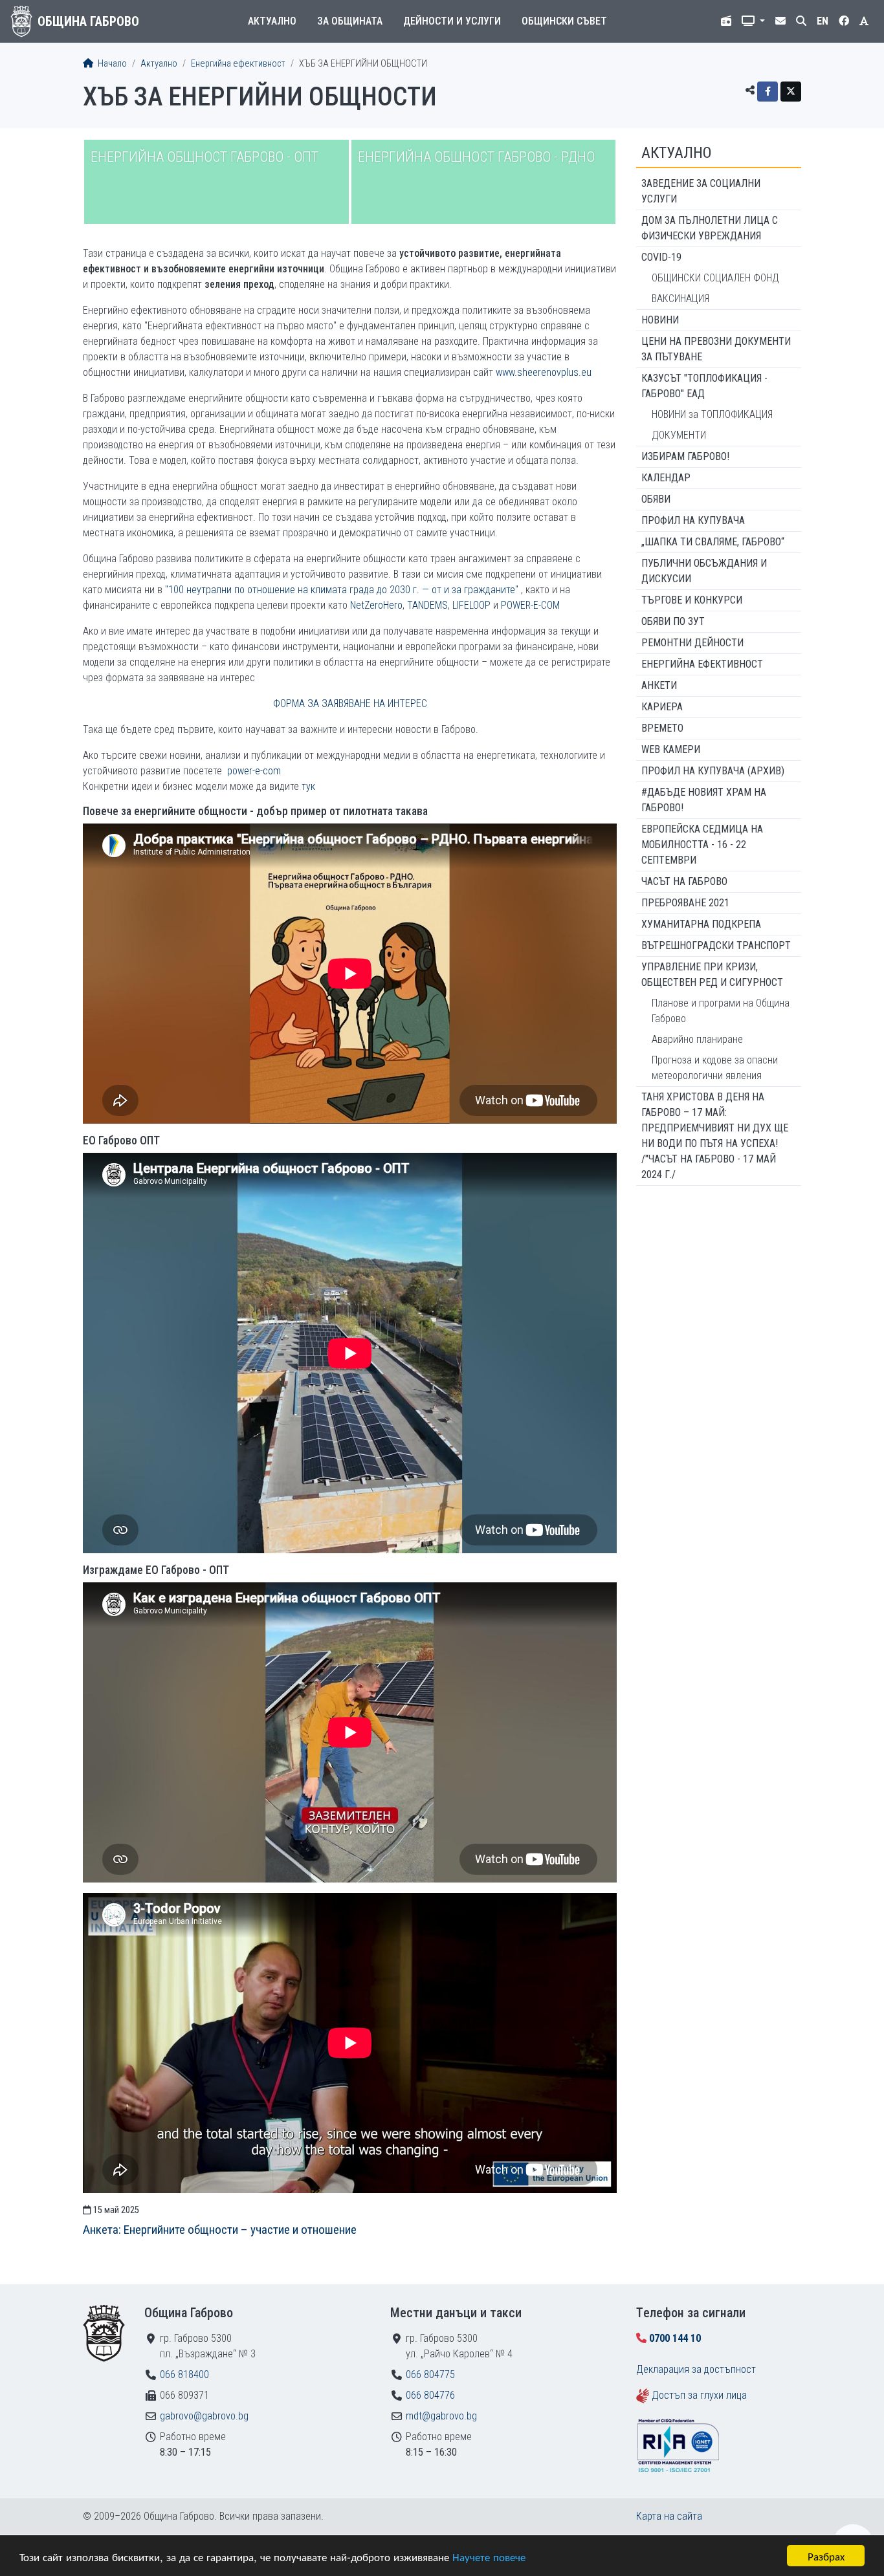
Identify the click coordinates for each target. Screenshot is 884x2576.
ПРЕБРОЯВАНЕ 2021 (685, 903)
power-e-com (254, 771)
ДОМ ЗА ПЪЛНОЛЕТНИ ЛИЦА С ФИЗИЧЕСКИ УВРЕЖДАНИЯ (710, 228)
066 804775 (430, 2374)
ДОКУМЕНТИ (679, 435)
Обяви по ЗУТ (673, 621)
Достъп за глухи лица (699, 2395)
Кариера (662, 707)
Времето (662, 728)
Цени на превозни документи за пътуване (716, 349)
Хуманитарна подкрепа (701, 924)
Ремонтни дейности (692, 643)
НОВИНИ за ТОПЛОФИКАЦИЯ (712, 414)
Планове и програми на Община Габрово (721, 1011)
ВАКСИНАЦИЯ (680, 299)
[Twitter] (791, 92)
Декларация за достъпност (696, 2369)
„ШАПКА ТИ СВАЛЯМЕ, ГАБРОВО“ (713, 542)
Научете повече (489, 2556)
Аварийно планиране (697, 1039)
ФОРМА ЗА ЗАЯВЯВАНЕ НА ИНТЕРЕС (350, 704)
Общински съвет (564, 21)
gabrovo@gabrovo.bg (204, 2416)
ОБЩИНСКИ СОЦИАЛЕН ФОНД (715, 278)
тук (308, 786)
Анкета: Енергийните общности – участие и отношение (220, 2230)
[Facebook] (768, 92)
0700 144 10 (675, 2338)
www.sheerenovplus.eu (544, 372)
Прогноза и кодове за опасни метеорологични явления (715, 1068)
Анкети (659, 685)
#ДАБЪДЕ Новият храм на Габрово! (704, 800)
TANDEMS (427, 605)
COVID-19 (661, 257)
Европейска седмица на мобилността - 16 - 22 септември (702, 845)
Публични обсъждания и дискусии (704, 571)
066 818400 (184, 2374)
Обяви (656, 499)
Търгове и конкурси (692, 600)
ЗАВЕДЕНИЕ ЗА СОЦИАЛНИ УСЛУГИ (701, 191)
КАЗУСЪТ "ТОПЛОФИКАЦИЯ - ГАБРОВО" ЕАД (704, 386)
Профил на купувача (693, 520)
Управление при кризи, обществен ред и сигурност (712, 975)
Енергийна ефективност (238, 64)
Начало (111, 64)
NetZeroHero (376, 605)
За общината (350, 21)
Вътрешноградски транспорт (716, 945)
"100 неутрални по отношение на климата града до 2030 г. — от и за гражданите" (342, 590)
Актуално (272, 21)
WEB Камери (671, 749)
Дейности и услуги (452, 21)
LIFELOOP (471, 605)
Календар (666, 478)
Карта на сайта (669, 2516)
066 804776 (430, 2395)
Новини (660, 320)
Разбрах (826, 2556)
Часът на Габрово (684, 881)
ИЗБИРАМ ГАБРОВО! (685, 456)
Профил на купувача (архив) (713, 771)
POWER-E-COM (530, 605)
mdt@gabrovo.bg (441, 2416)
